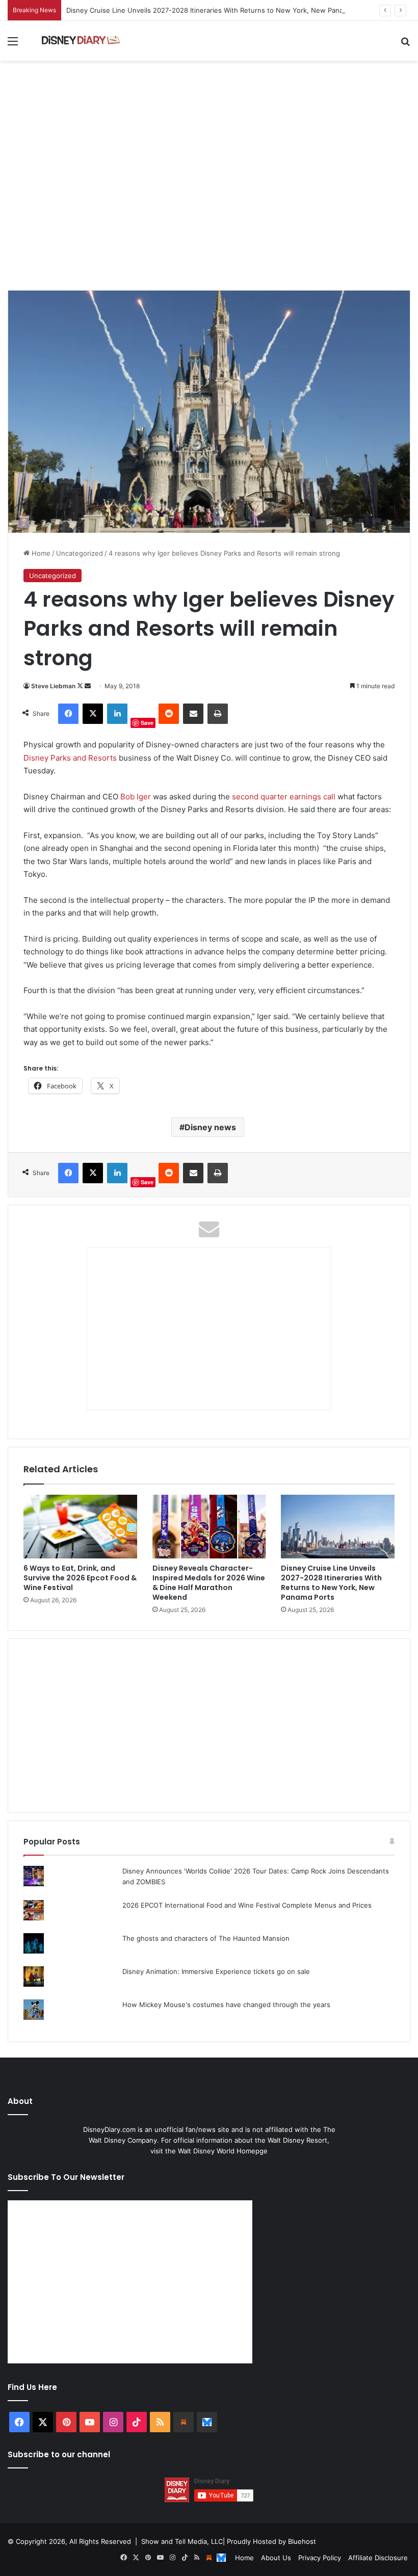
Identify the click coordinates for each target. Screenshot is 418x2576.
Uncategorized (80, 553)
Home (40, 553)
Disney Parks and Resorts (70, 758)
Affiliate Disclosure (378, 2558)
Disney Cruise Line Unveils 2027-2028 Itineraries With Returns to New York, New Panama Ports (219, 10)
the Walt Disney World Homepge (216, 2151)
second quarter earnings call (284, 797)
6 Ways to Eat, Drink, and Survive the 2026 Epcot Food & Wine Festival (80, 1578)
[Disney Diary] (82, 41)
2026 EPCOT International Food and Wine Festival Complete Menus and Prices (247, 1905)
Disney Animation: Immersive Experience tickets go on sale (216, 1971)
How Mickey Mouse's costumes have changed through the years (226, 2005)
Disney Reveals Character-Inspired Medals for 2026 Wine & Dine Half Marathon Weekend (209, 1583)
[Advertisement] (209, 209)
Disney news (210, 1127)
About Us (276, 2558)
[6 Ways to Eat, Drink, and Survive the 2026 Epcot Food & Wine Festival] (80, 1527)
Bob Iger (136, 797)
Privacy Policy (320, 2558)
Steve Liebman (53, 686)
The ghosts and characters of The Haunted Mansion (206, 1938)
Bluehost (302, 2541)
